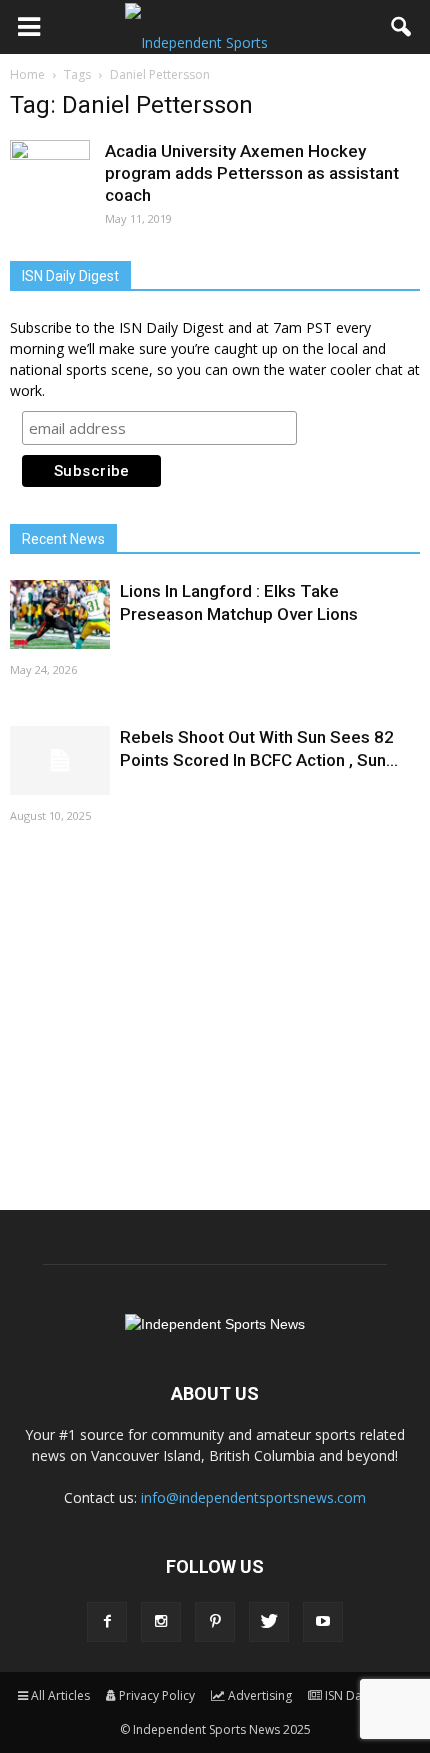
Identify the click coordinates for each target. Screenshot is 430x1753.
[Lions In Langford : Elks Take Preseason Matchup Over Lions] (60, 614)
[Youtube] (323, 1622)
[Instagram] (161, 1622)
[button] (402, 27)
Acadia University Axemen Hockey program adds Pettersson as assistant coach (252, 173)
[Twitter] (269, 1622)
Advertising (260, 1695)
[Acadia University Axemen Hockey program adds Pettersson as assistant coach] (50, 180)
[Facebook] (107, 1622)
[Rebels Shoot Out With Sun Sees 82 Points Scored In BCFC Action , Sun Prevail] (60, 760)
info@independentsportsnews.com (253, 1497)
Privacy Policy (157, 1695)
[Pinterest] (215, 1622)
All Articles (60, 1695)
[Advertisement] (215, 1015)
